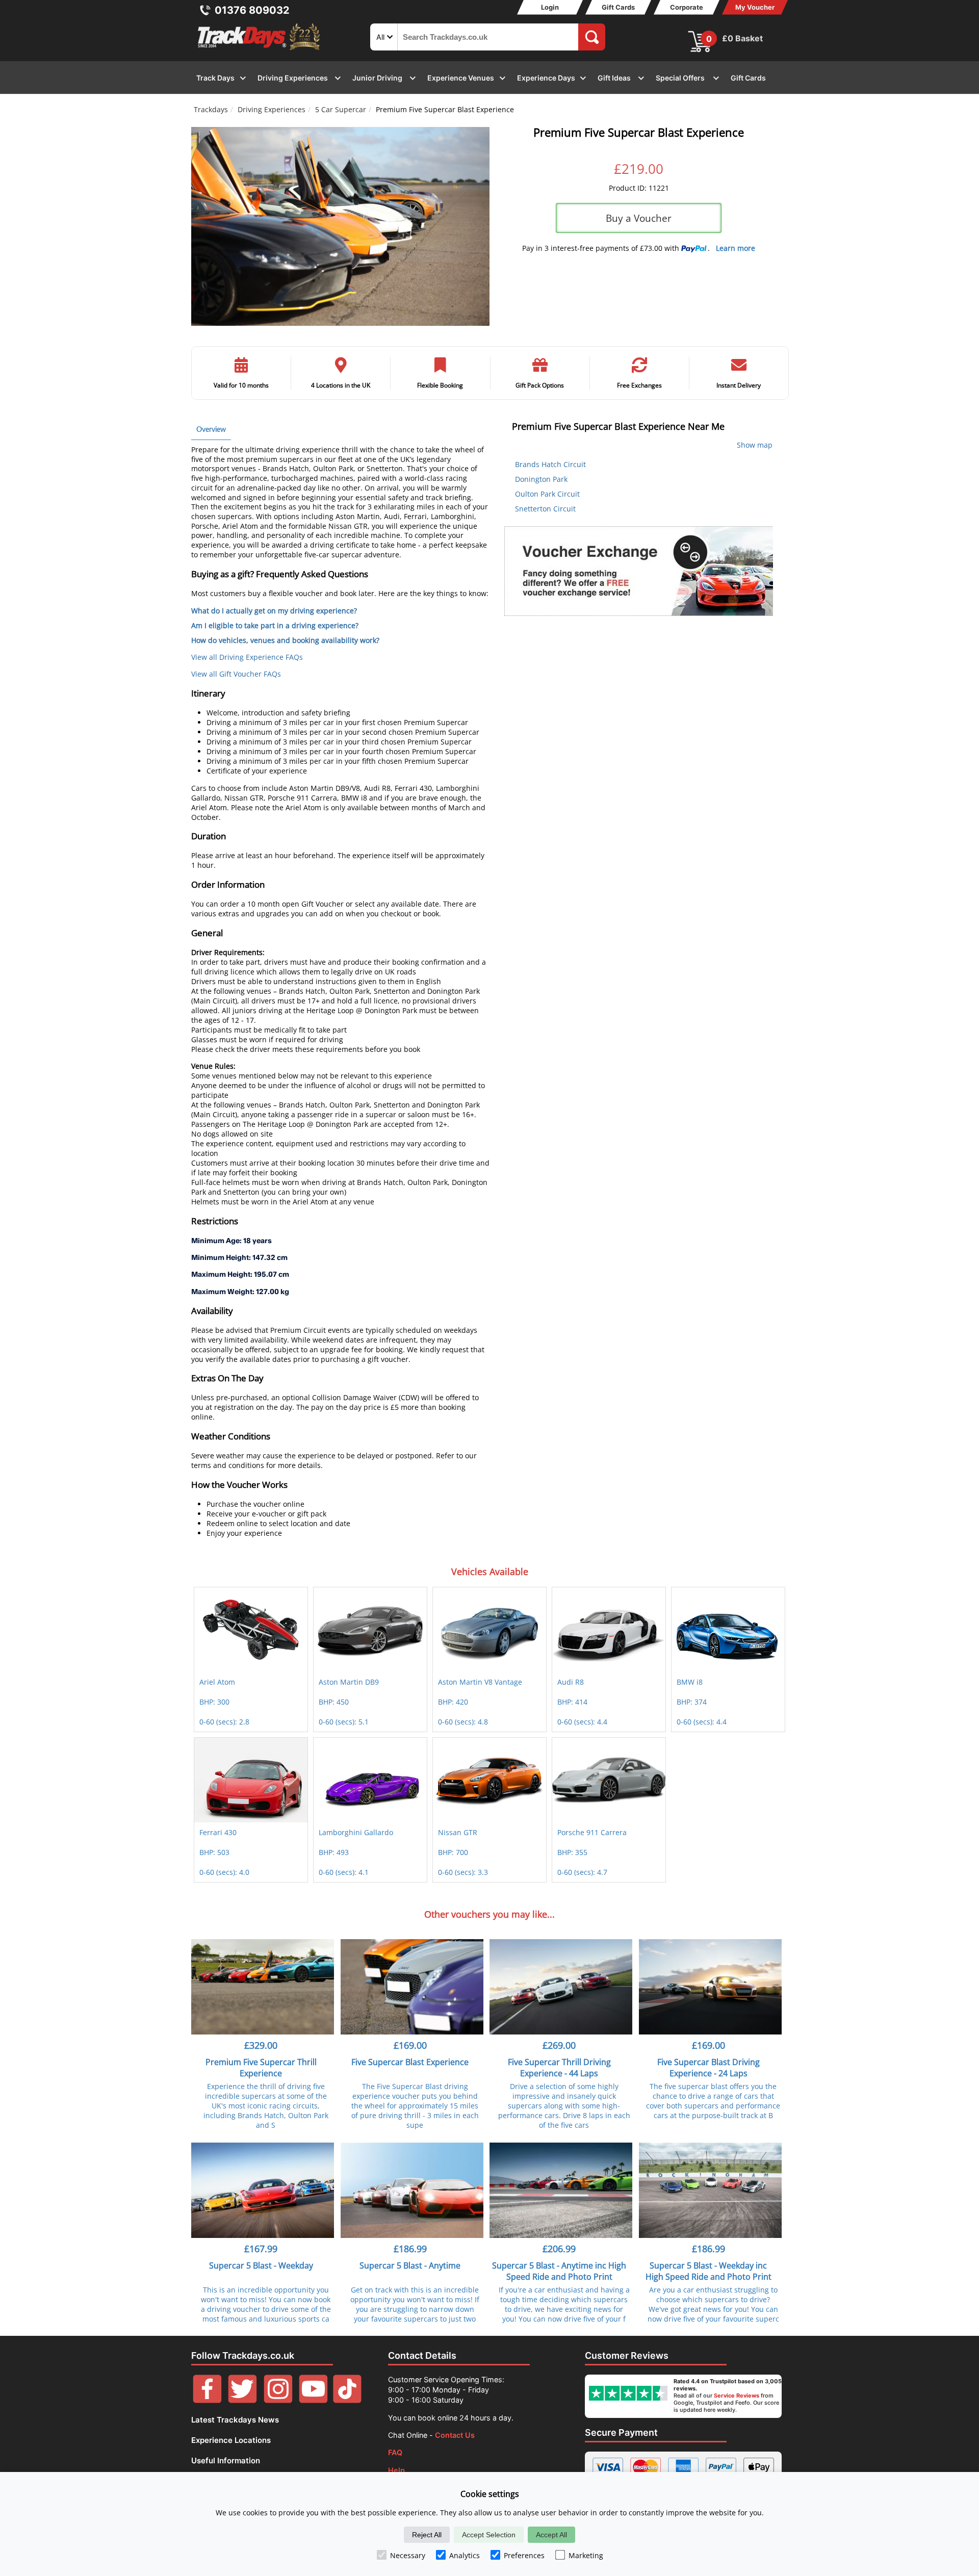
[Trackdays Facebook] (207, 2400)
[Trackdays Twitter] (242, 2400)
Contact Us (455, 2435)
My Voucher (755, 7)
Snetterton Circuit (545, 509)
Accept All (551, 2535)
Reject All (427, 2535)
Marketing (586, 2555)
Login (550, 7)
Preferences (524, 2555)
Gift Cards (618, 7)
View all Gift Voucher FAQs (236, 674)
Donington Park (541, 479)
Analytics (465, 2555)
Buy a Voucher (639, 218)
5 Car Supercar (341, 109)
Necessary (408, 2555)
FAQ (395, 2452)
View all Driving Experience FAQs (247, 657)
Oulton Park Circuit (547, 494)
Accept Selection (489, 2535)
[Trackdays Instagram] (278, 2400)
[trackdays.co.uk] (260, 50)
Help (396, 2470)
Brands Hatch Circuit (550, 464)
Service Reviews (737, 2395)
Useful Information (226, 2461)
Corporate (687, 7)
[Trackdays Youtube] (313, 2400)
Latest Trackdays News (235, 2420)
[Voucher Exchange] (639, 571)
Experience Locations (231, 2440)
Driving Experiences (272, 109)
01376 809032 (252, 10)
